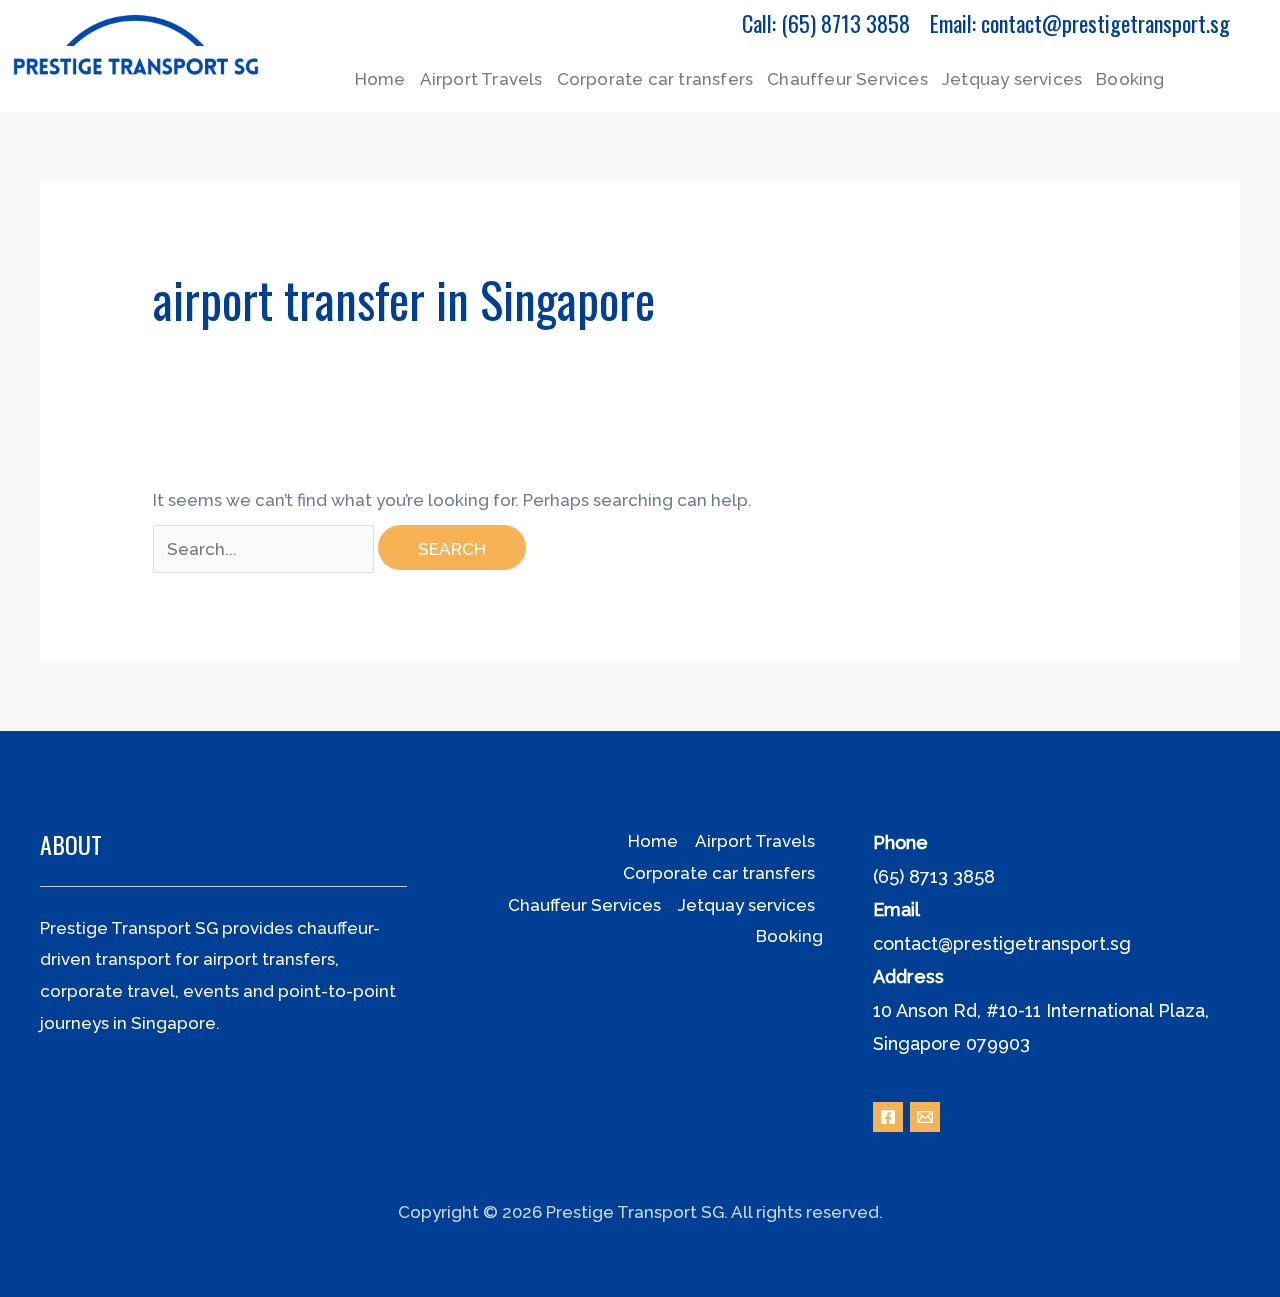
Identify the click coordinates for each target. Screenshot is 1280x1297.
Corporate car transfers (655, 79)
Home (380, 79)
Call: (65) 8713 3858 (826, 23)
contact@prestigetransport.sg (1002, 943)
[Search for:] (265, 549)
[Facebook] (888, 1117)
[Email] (925, 1117)
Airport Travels (481, 79)
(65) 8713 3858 (934, 876)
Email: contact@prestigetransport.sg (1080, 23)
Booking (1130, 79)
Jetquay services (1012, 79)
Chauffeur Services (847, 79)
